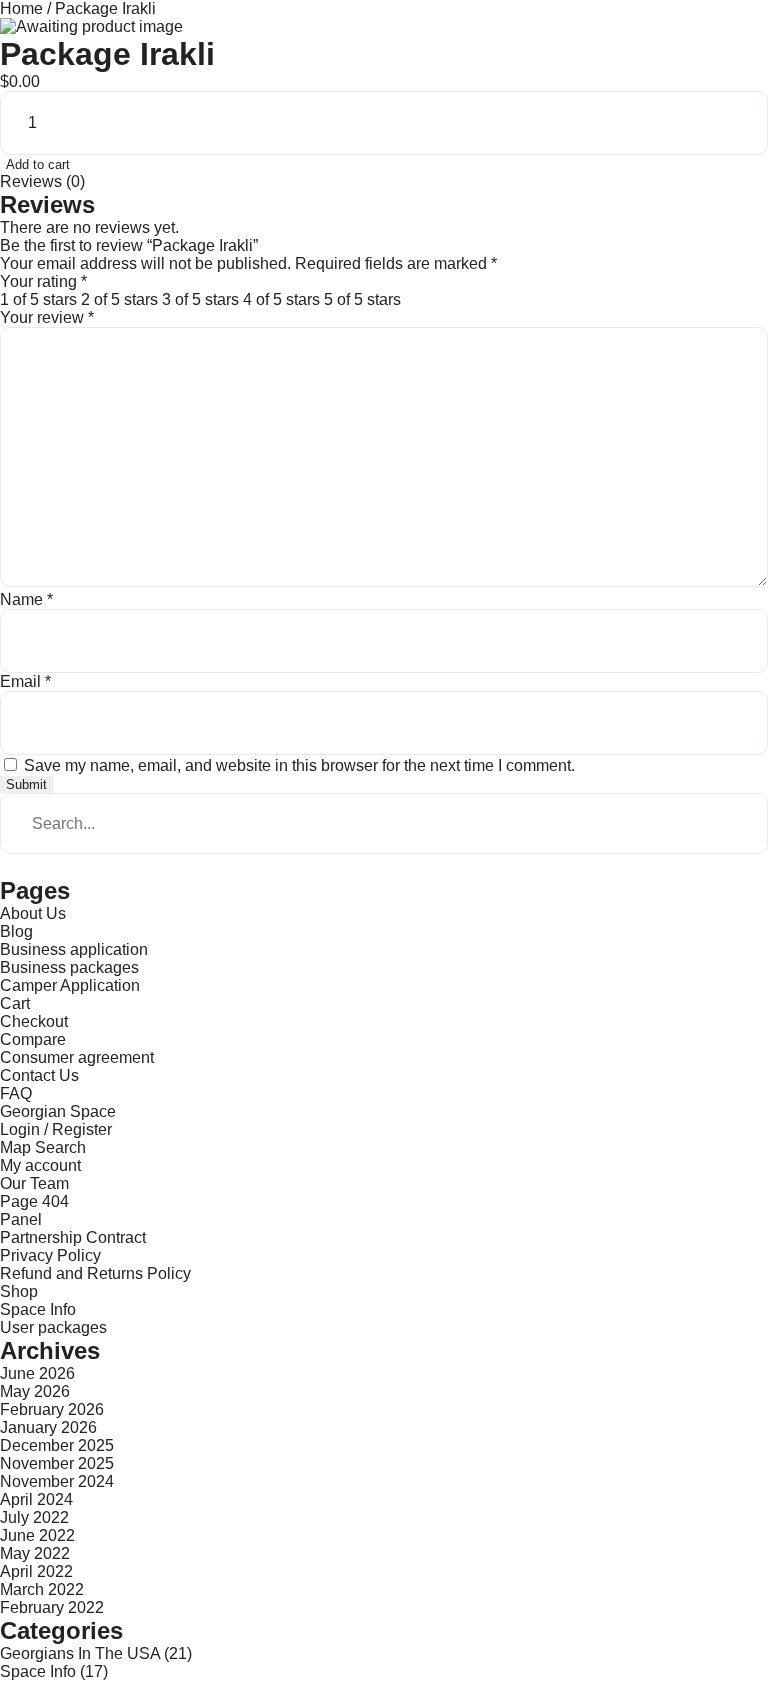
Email (25, 681)
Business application (74, 949)
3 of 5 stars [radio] (200, 299)
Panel (21, 1219)
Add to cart (38, 164)
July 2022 (34, 1517)
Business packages (69, 967)
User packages (53, 1327)
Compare (33, 1039)
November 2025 (57, 1463)
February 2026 (52, 1409)
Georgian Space (58, 1111)
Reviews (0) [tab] (42, 181)
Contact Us (39, 1075)
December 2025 (57, 1445)
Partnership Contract (73, 1237)
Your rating (43, 281)
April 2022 (36, 1571)
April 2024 (36, 1499)
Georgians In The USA (80, 1653)
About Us (33, 913)
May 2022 (35, 1553)
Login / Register (56, 1129)
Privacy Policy (50, 1255)
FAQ (16, 1093)
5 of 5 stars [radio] (362, 299)
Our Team (34, 1183)
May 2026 (35, 1391)
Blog (16, 931)
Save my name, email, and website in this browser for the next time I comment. (299, 765)
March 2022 (42, 1589)
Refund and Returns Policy (95, 1273)
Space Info (38, 1309)
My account (40, 1165)
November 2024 (57, 1481)
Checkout (34, 1021)
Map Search (43, 1147)
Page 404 (34, 1201)
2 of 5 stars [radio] (119, 299)
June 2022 (37, 1535)
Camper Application (70, 985)
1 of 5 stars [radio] (38, 299)
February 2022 (52, 1607)
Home (21, 8)
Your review (47, 317)
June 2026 (37, 1373)
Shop (19, 1291)
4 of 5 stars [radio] (281, 299)
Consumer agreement (77, 1057)
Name (26, 599)
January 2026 (48, 1427)
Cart (15, 1003)
